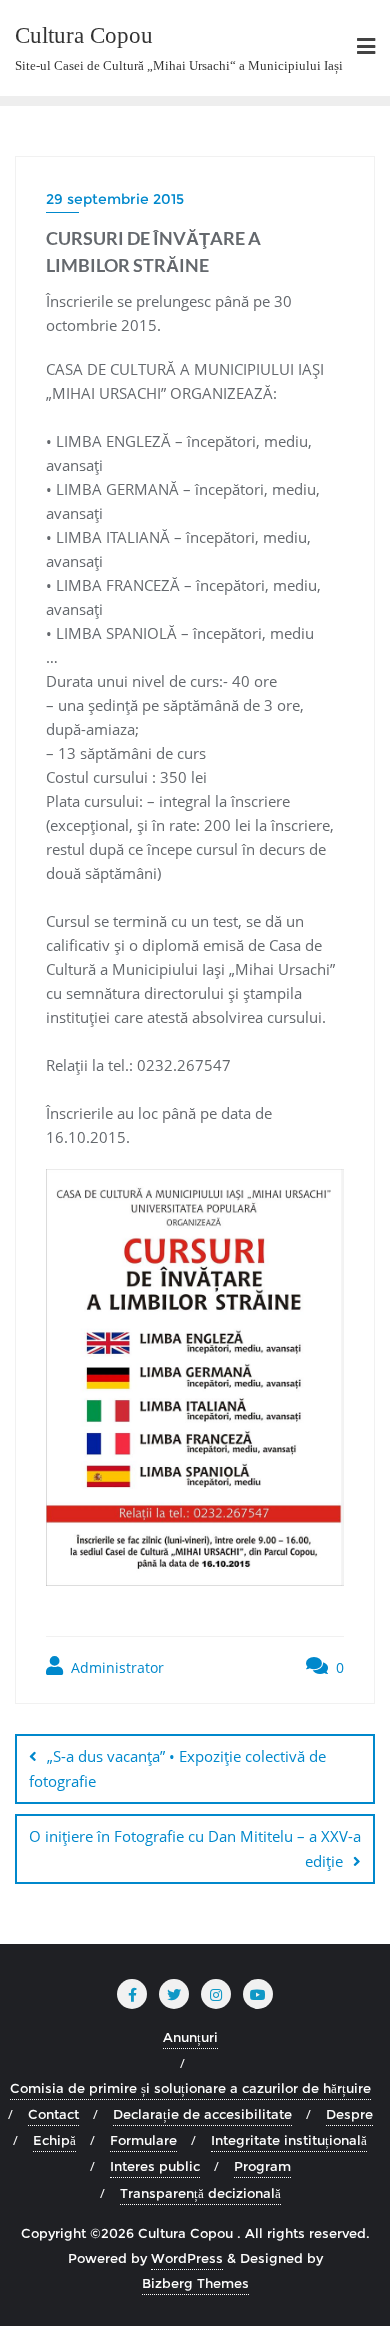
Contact (53, 2114)
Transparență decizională (200, 2193)
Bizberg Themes (195, 2283)
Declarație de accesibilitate (202, 2114)
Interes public (155, 2166)
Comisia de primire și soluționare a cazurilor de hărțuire (190, 2088)
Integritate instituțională (289, 2140)
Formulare (143, 2140)
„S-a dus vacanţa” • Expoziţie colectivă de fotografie (177, 1768)
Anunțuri (190, 2037)
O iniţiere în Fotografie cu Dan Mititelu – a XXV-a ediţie (195, 1848)
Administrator (115, 1667)
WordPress (187, 2258)
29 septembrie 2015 (115, 199)
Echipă (54, 2140)
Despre (349, 2114)
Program (262, 2166)
